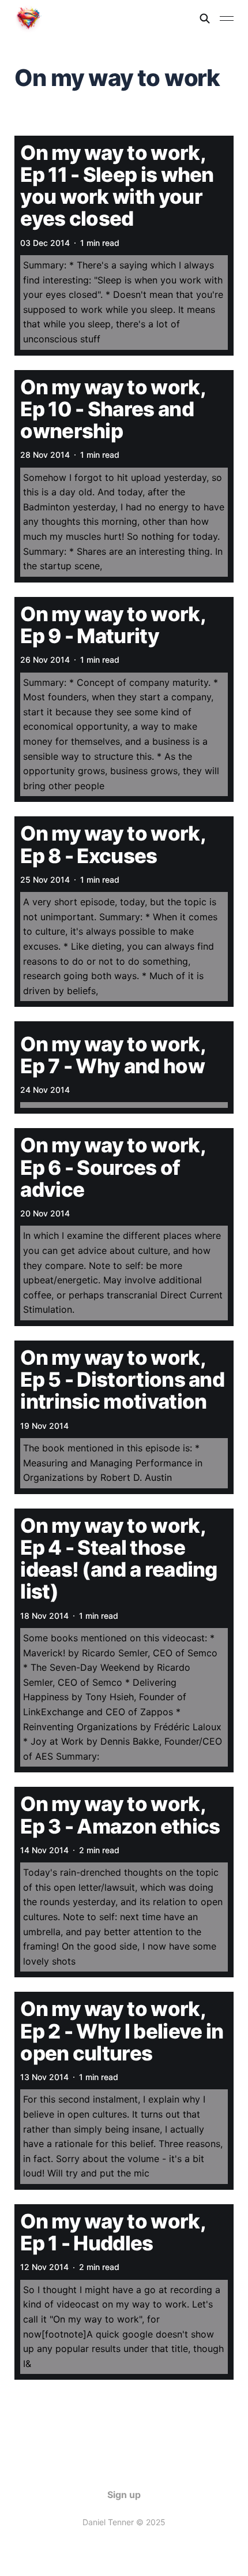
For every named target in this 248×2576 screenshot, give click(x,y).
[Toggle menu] (227, 18)
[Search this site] (205, 18)
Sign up (124, 2495)
